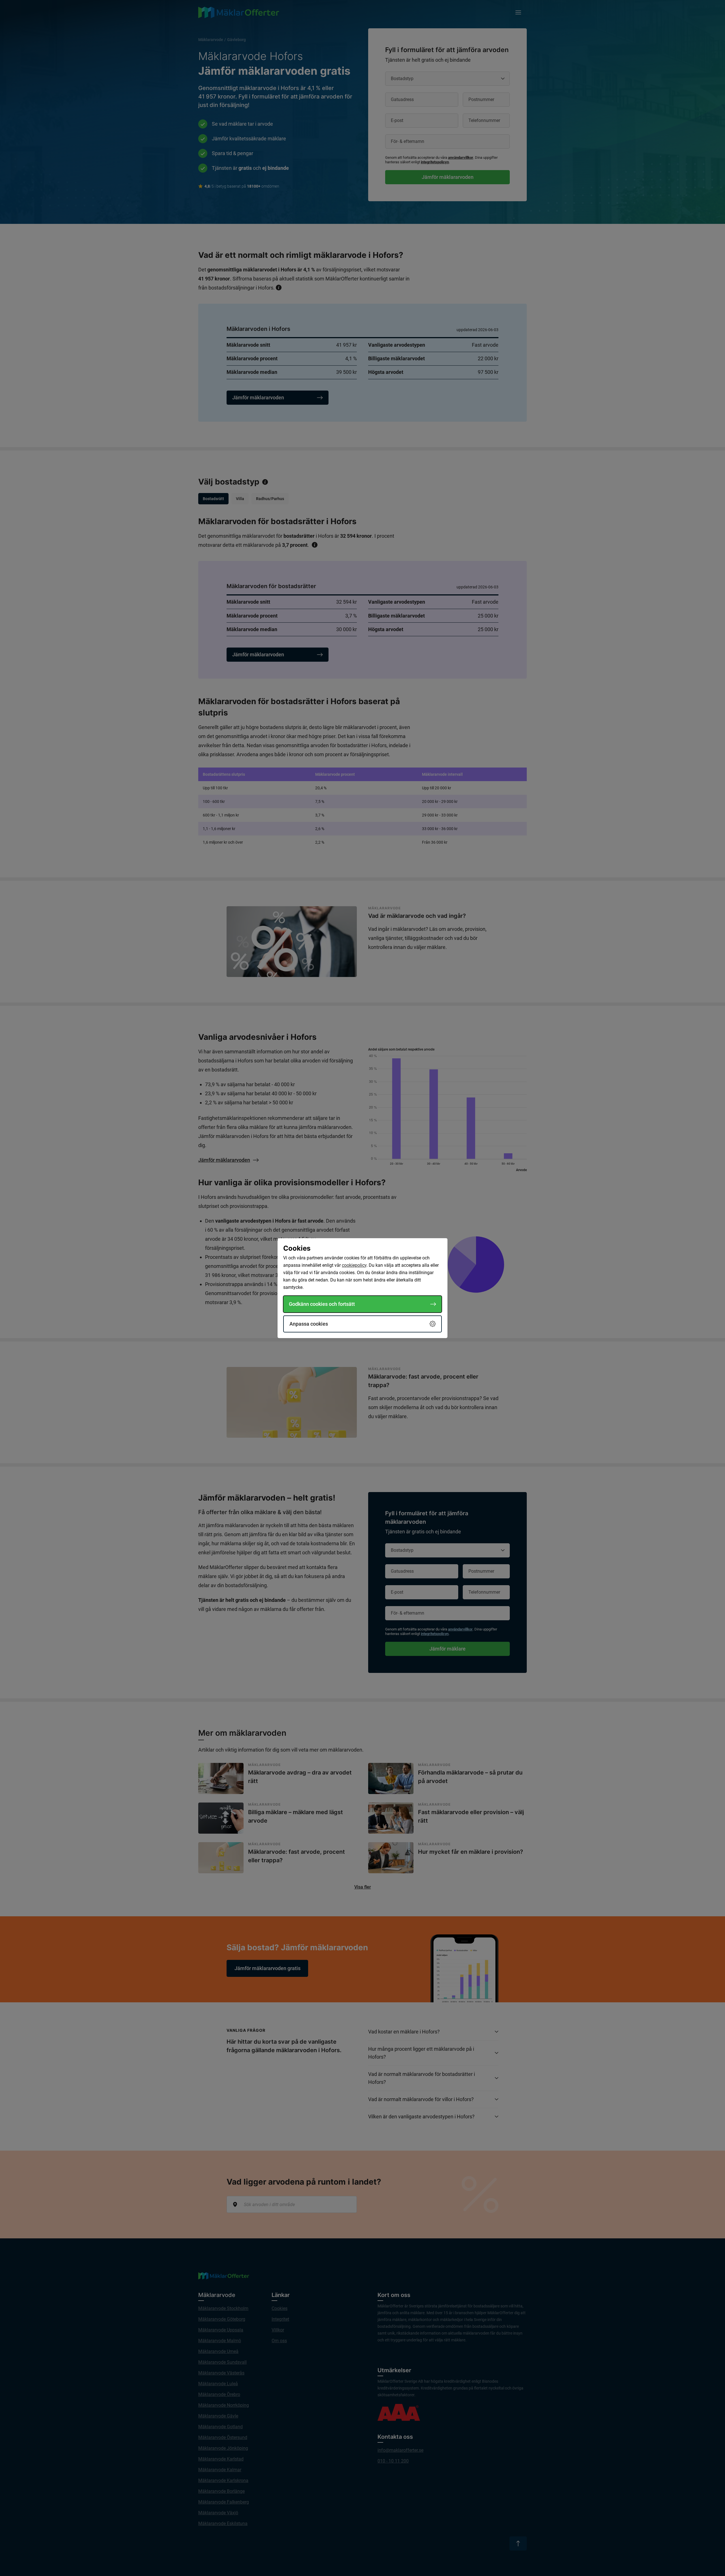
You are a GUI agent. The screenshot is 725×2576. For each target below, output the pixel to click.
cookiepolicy (354, 1265)
